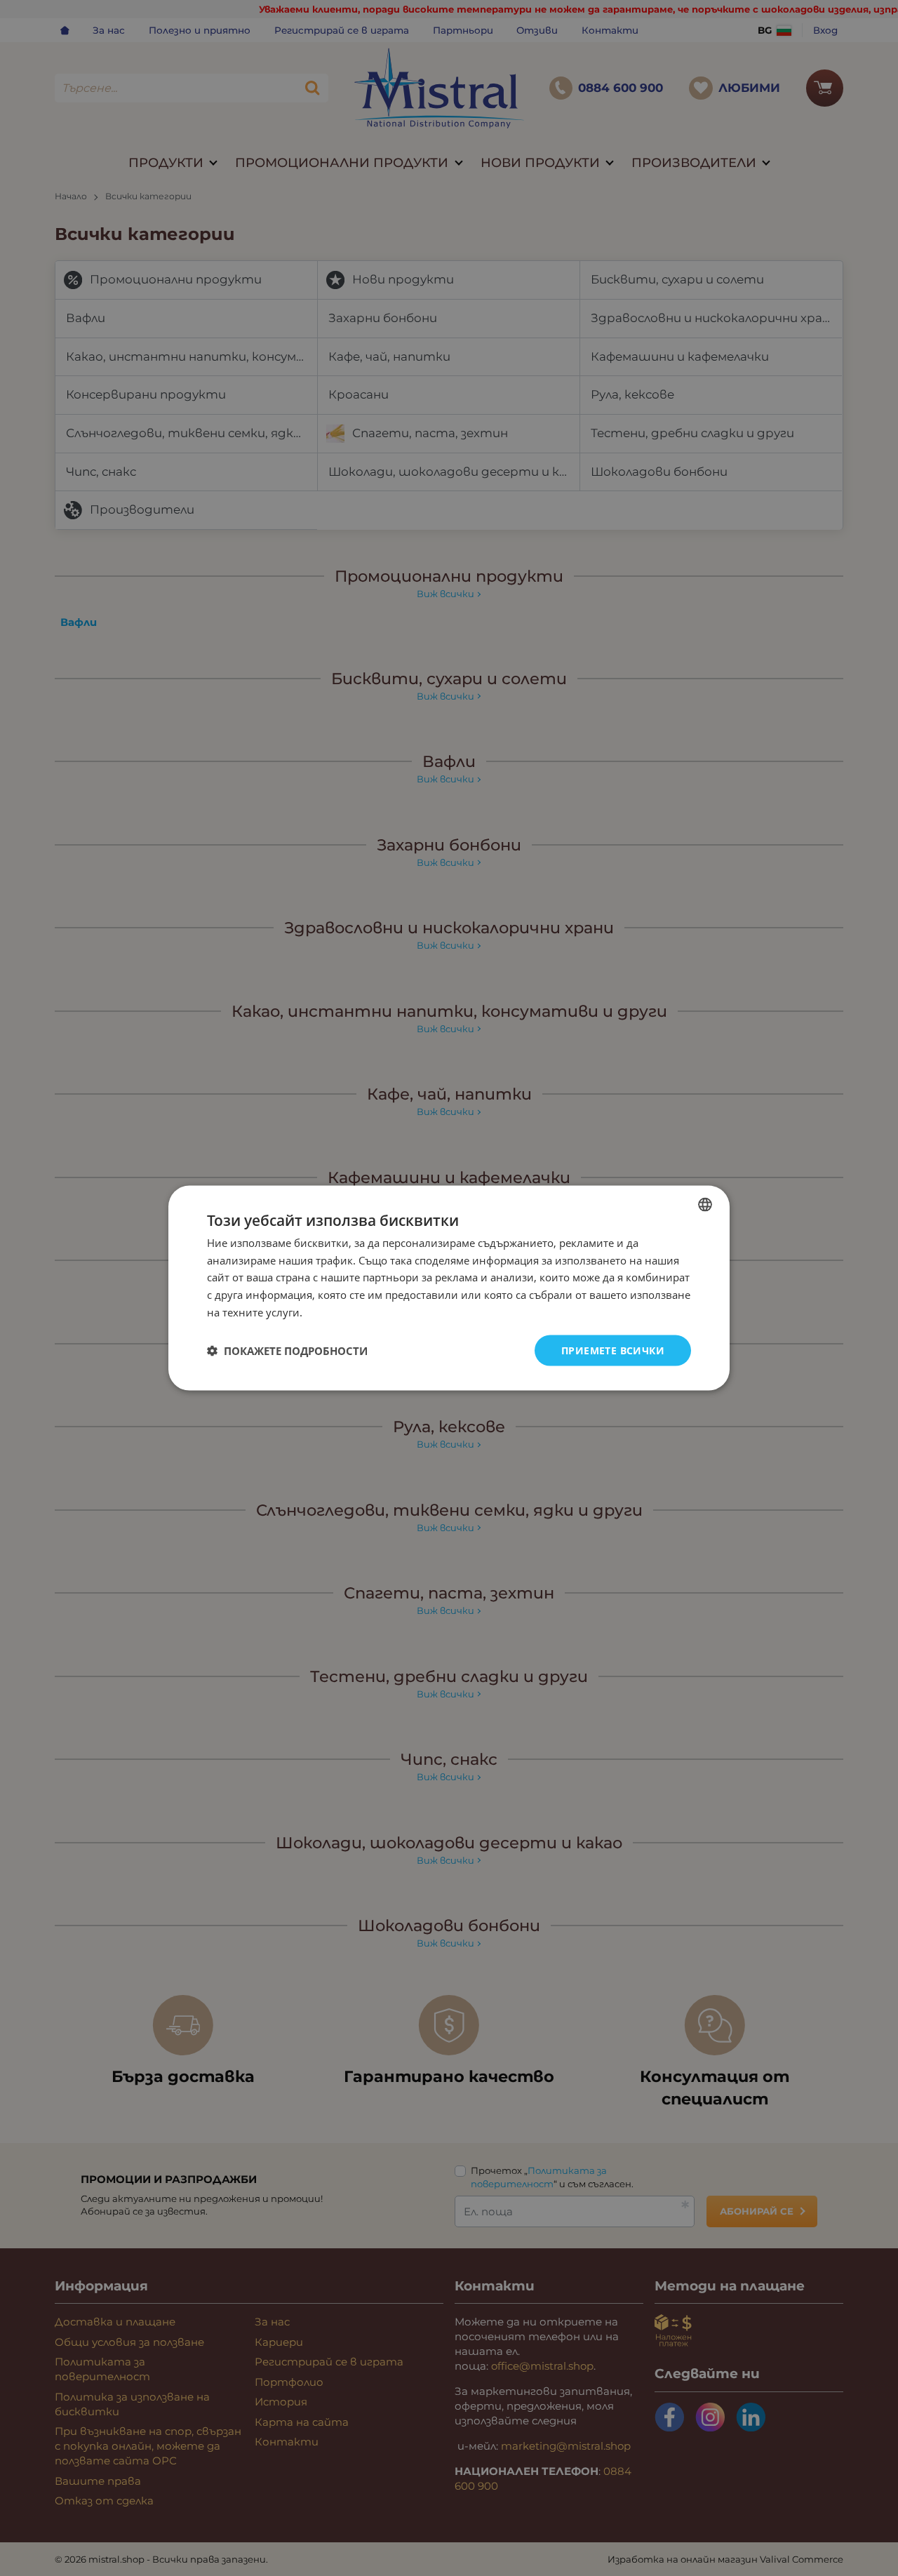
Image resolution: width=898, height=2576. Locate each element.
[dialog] (449, 1288)
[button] (287, 1351)
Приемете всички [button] (613, 1350)
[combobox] (705, 1204)
